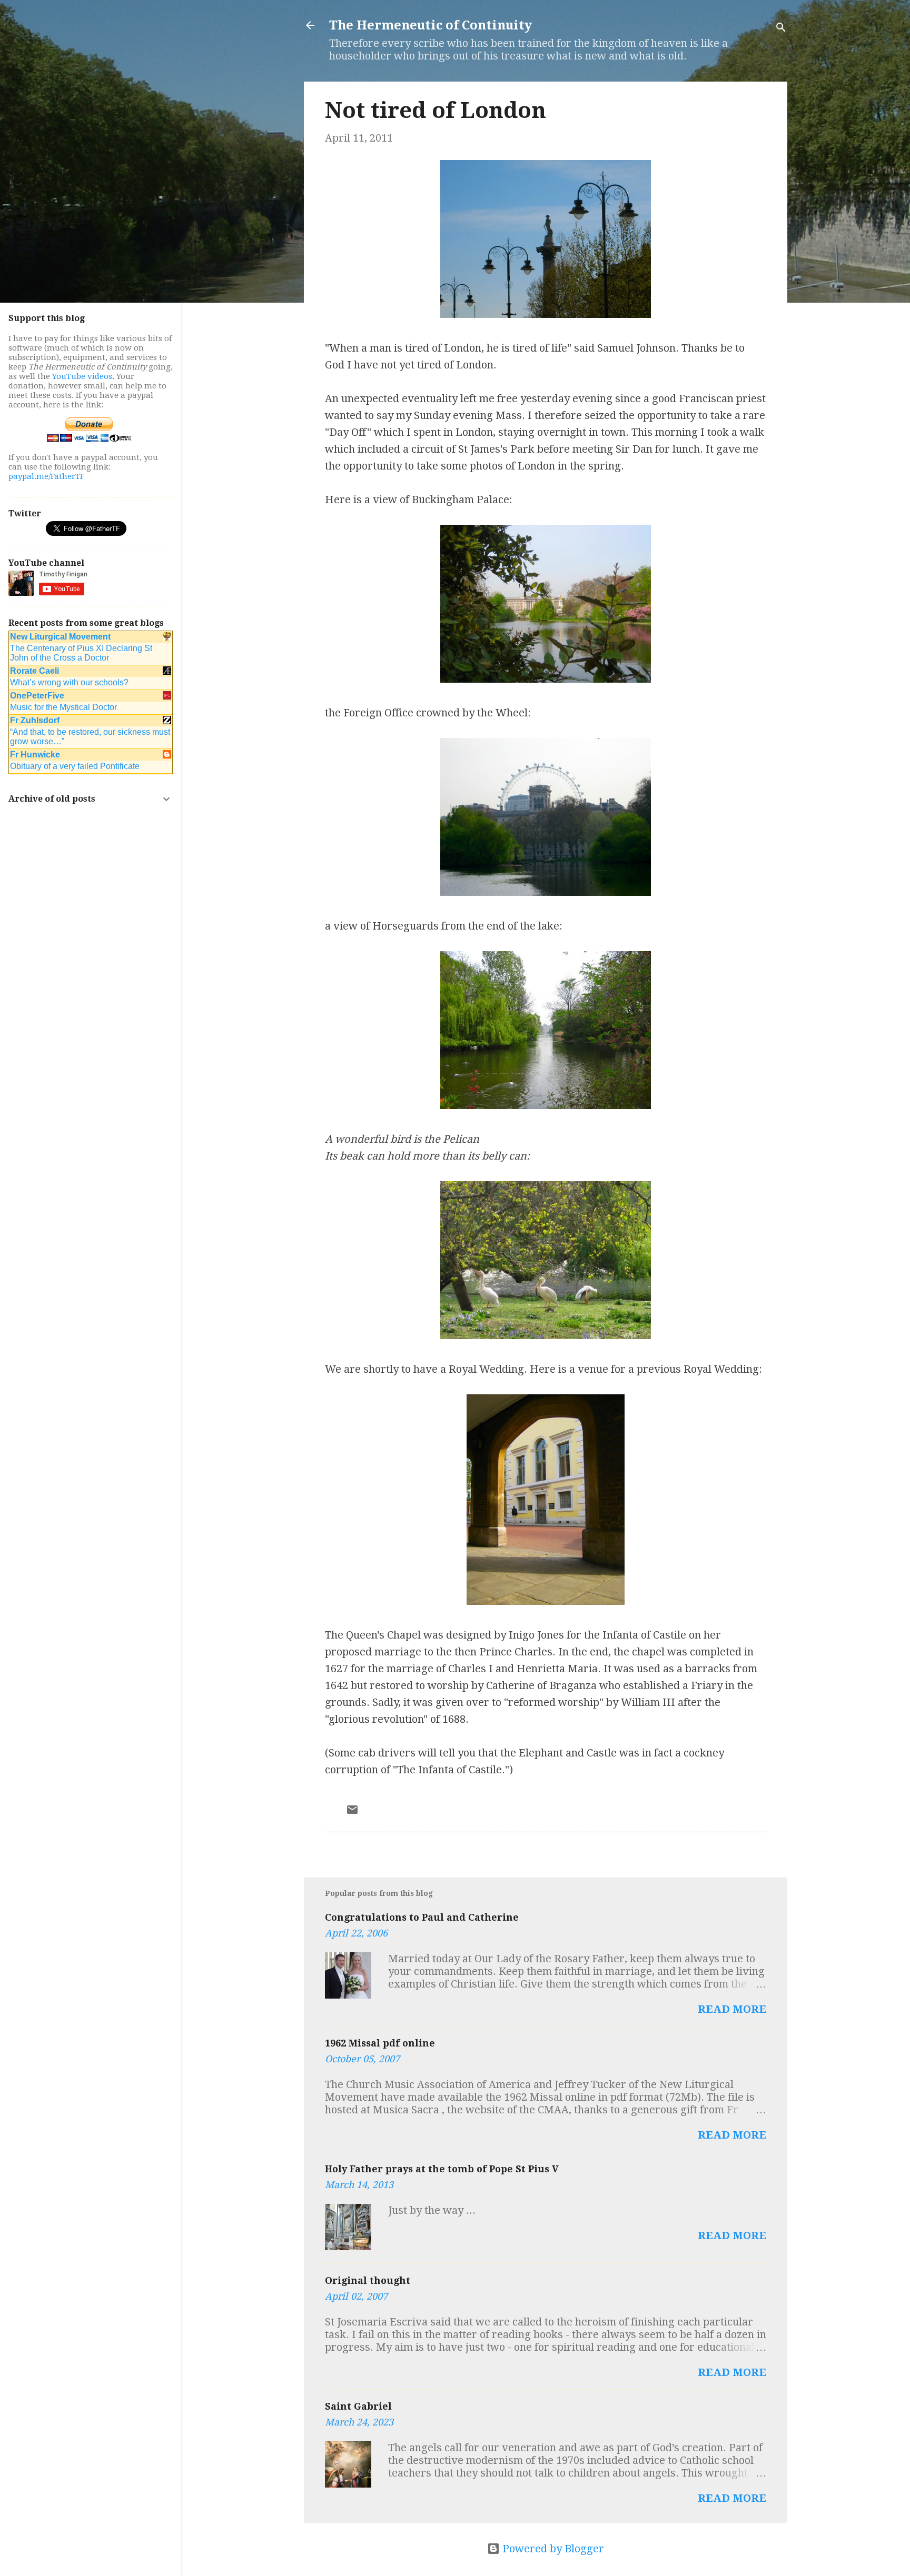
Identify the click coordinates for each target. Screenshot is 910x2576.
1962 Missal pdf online (380, 2043)
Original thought (368, 2280)
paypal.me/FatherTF (46, 476)
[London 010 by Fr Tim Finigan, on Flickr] (546, 679)
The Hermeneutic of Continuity (431, 25)
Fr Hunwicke (35, 755)
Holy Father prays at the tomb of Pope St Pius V (442, 2169)
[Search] (781, 29)
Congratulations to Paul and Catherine (422, 1917)
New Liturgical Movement (60, 637)
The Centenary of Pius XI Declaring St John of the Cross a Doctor (81, 653)
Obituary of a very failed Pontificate (75, 766)
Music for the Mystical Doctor (63, 707)
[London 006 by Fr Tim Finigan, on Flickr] (546, 1601)
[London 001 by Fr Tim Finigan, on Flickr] (546, 314)
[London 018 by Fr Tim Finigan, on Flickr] (546, 1335)
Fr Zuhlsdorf (35, 720)
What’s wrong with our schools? (69, 682)
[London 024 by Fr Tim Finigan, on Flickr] (546, 1105)
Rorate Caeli (34, 671)
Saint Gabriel (358, 2406)
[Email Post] (352, 1812)
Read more (732, 2009)
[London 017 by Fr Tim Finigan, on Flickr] (546, 892)
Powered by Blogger (552, 2549)
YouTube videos (82, 376)
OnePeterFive (37, 696)
